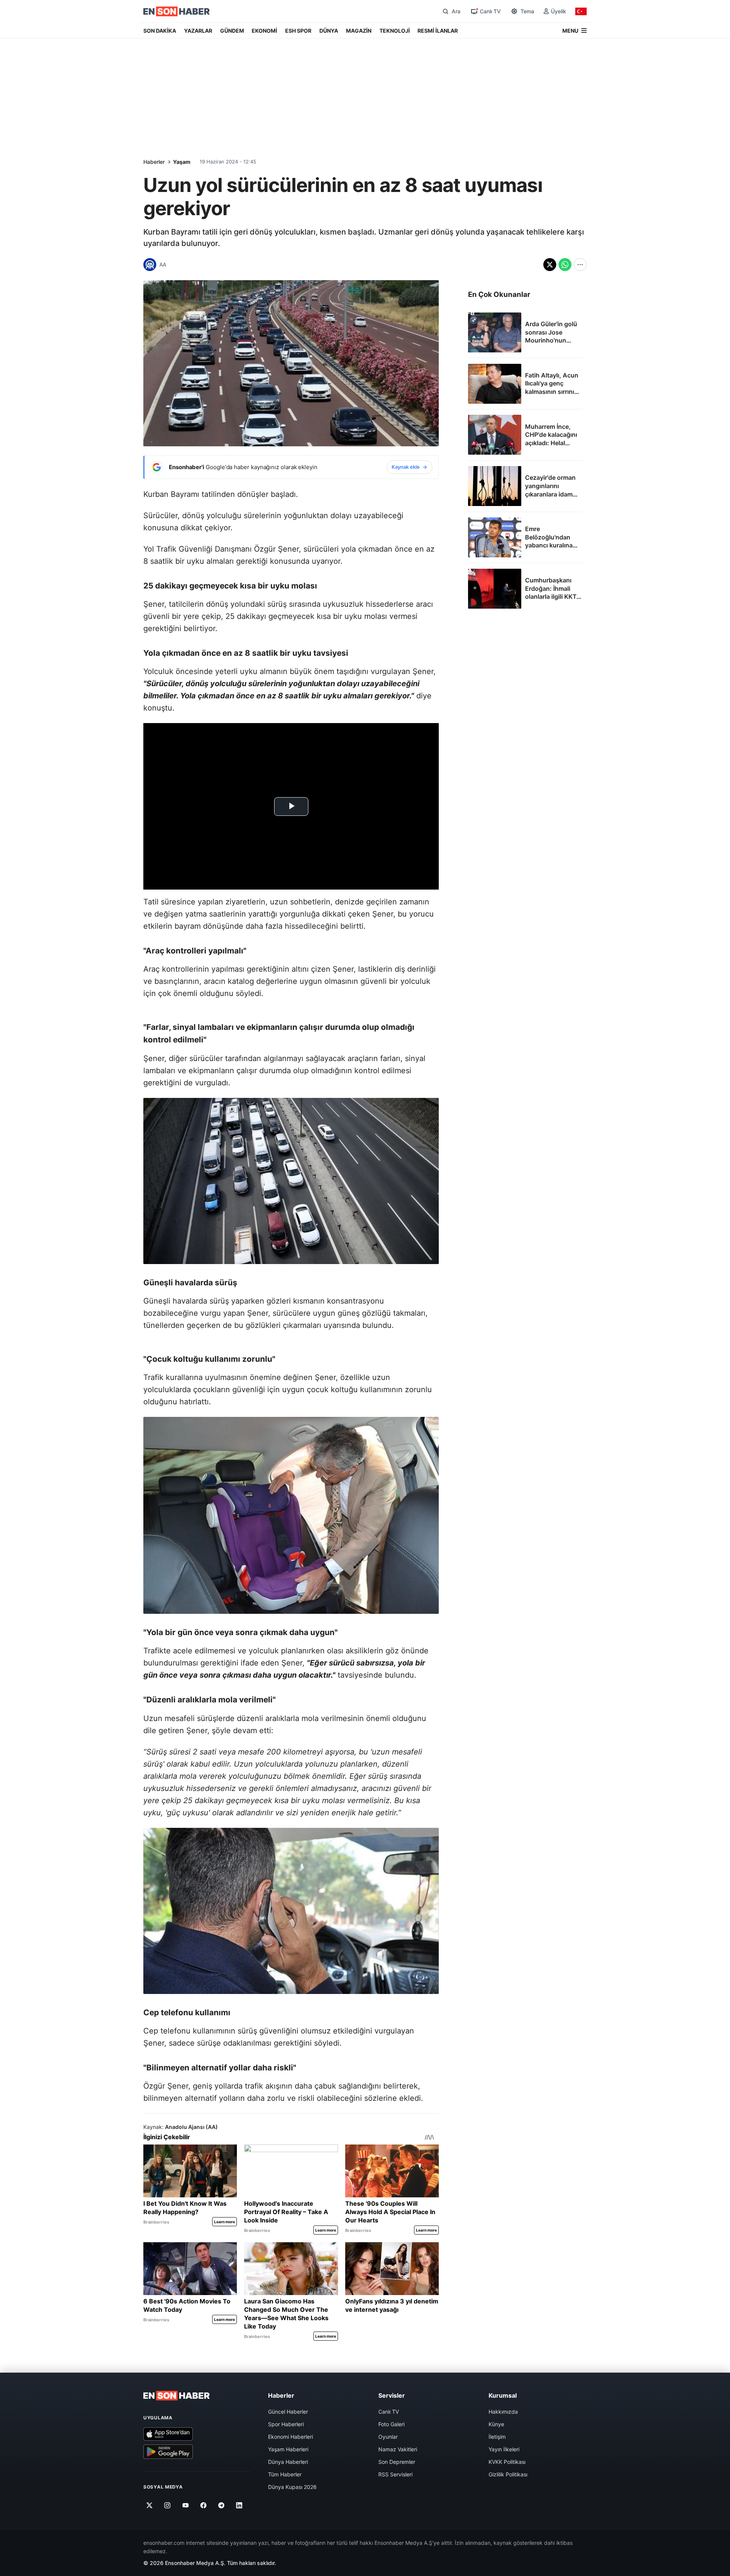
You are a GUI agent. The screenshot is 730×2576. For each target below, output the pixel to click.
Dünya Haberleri (288, 2462)
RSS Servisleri (395, 2474)
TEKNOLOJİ (395, 31)
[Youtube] (185, 2505)
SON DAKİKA (160, 31)
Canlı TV (389, 2412)
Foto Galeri (391, 2424)
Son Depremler (397, 2462)
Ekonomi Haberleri (290, 2437)
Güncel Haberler (288, 2412)
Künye (496, 2424)
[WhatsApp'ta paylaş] (565, 265)
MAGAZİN (359, 31)
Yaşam (182, 162)
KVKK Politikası (507, 2462)
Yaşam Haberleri (288, 2449)
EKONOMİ (264, 31)
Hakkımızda (503, 2412)
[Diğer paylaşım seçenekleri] (580, 265)
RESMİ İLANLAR (438, 31)
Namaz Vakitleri (398, 2449)
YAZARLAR (198, 31)
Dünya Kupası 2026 (292, 2487)
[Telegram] (221, 2505)
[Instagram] (167, 2505)
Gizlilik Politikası (508, 2474)
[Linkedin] (239, 2505)
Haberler (154, 162)
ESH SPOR (298, 31)
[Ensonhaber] (177, 11)
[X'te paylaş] (550, 265)
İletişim (497, 2437)
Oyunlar (388, 2437)
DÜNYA (329, 31)
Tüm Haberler (285, 2474)
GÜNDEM (232, 31)
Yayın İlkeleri (504, 2449)
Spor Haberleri (286, 2424)
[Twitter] (150, 2505)
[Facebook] (204, 2505)
